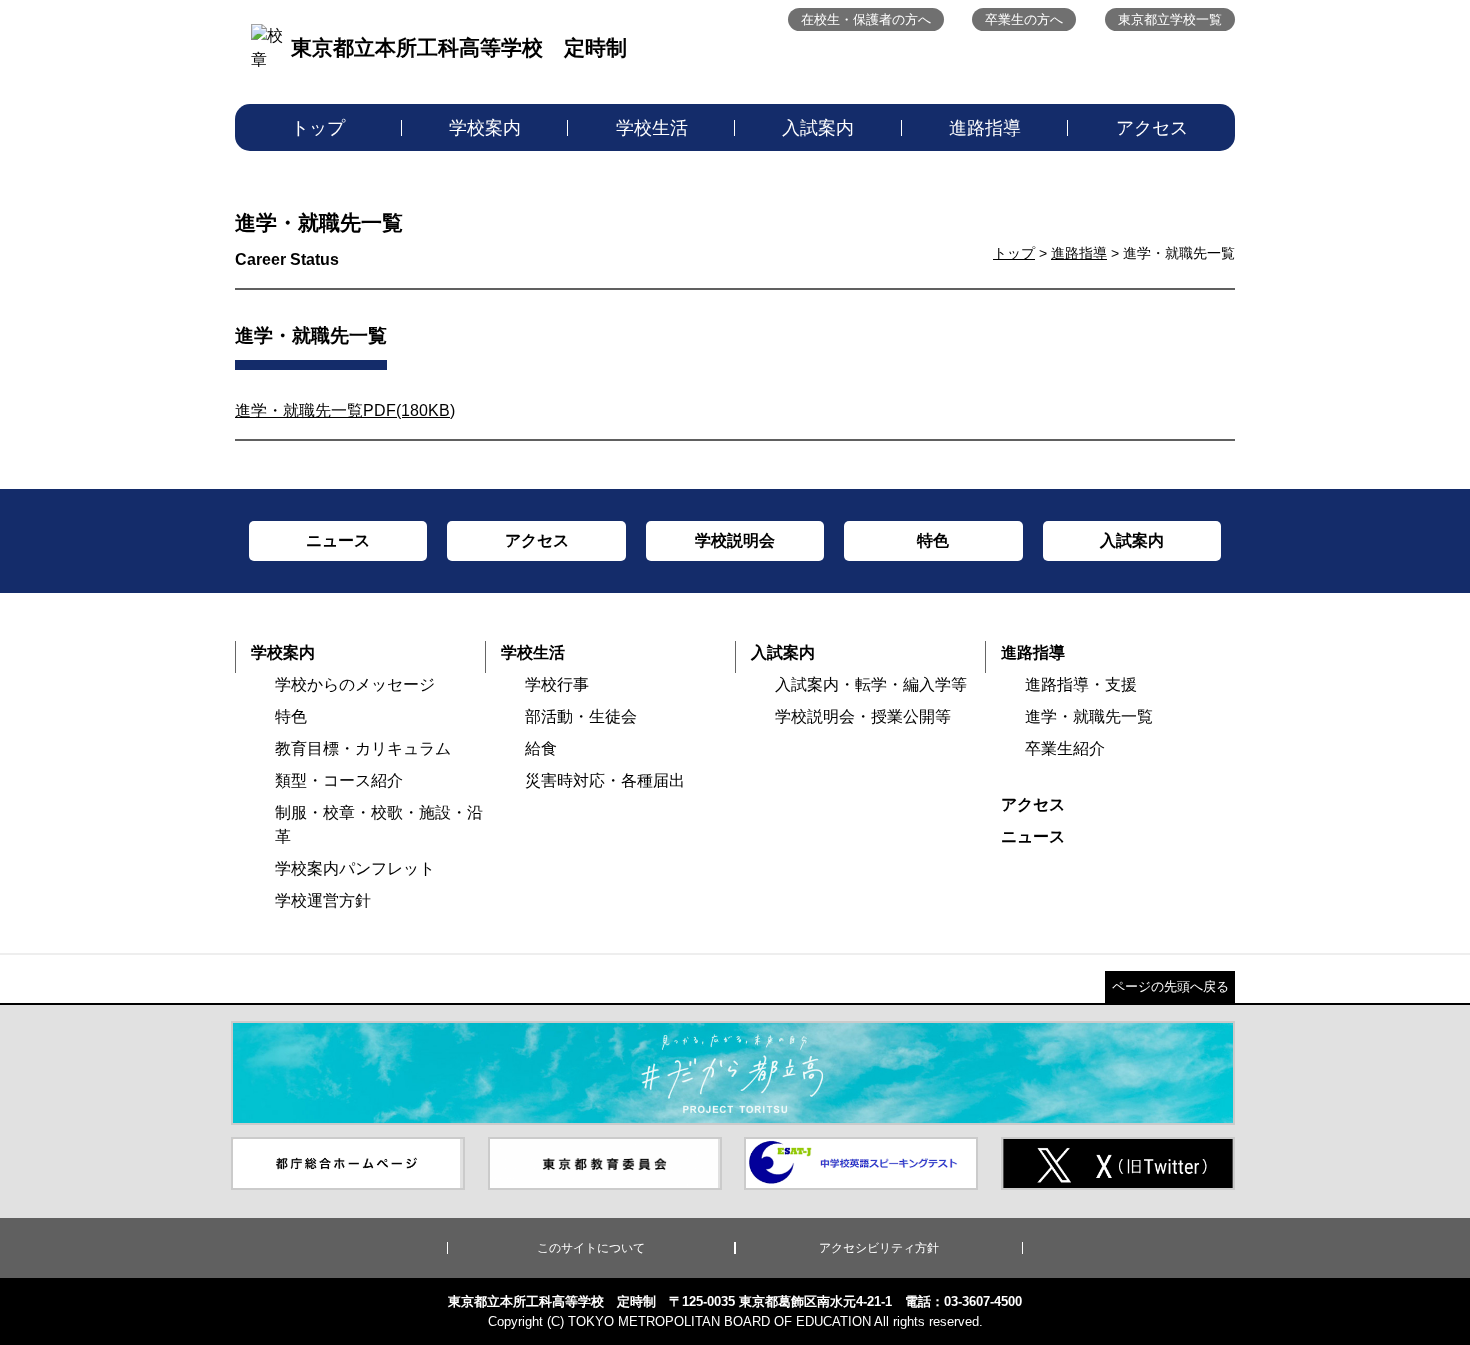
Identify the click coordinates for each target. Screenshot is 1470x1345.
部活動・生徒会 (581, 716)
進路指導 (985, 128)
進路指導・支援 (1081, 684)
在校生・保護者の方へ (866, 19)
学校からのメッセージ (355, 684)
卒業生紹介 (1065, 748)
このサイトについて (591, 1248)
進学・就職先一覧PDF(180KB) (345, 410)
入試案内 (818, 128)
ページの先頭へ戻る (1170, 986)
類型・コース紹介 (339, 780)
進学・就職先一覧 (1089, 716)
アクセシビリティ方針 (879, 1248)
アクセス (1152, 128)
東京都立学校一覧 (1170, 19)
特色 (291, 716)
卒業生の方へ (1024, 19)
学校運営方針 (323, 900)
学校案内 (485, 128)
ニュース (1033, 836)
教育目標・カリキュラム (363, 748)
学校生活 (652, 128)
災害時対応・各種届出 (605, 780)
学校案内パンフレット (355, 868)
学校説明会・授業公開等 (863, 716)
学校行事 (557, 684)
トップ (318, 128)
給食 (541, 748)
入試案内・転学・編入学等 (871, 684)
